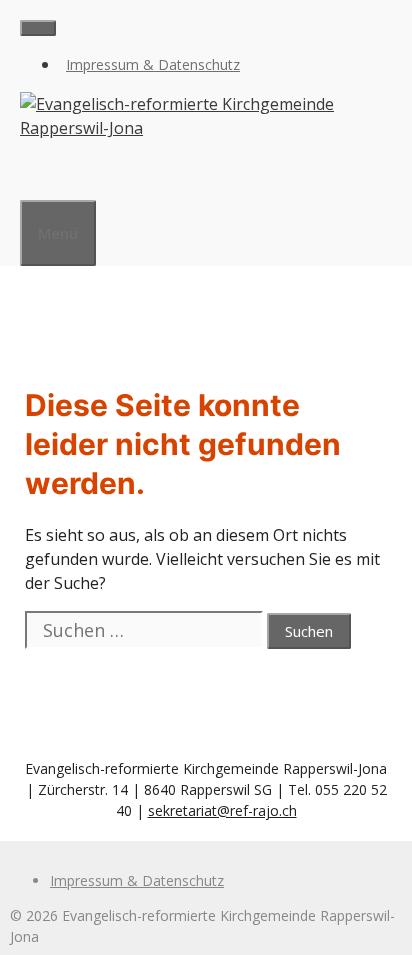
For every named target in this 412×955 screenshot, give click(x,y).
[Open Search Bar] (30, 175)
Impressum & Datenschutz (153, 64)
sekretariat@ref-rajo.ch (222, 810)
